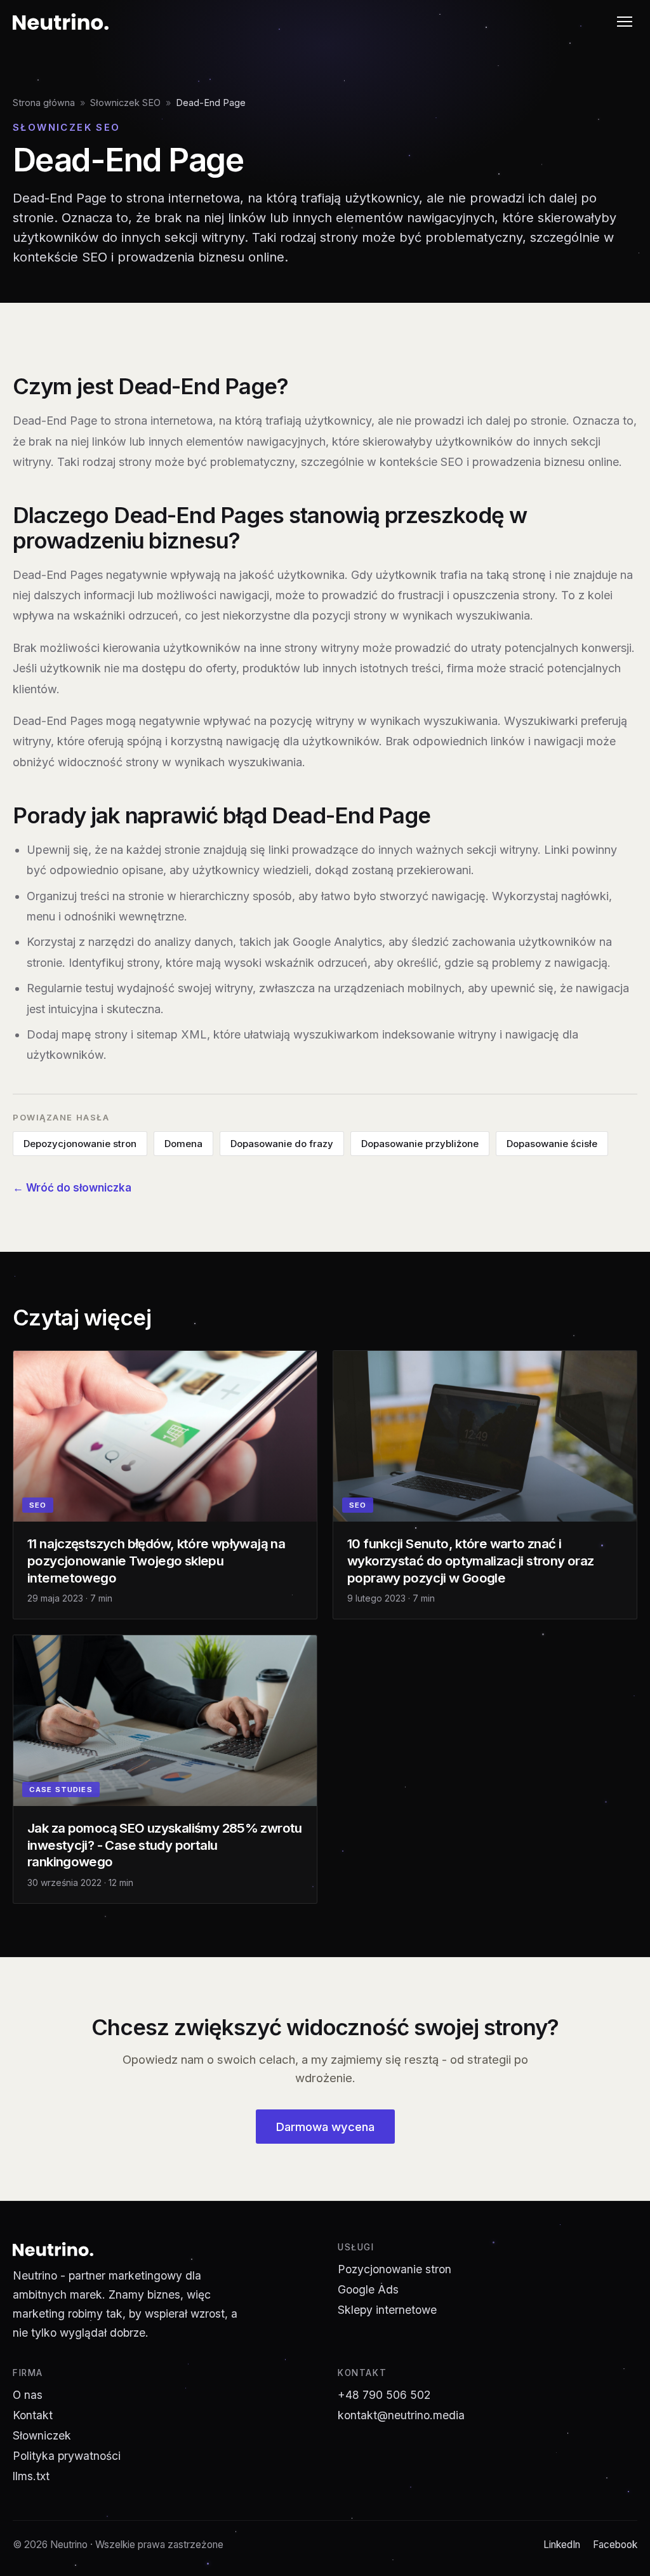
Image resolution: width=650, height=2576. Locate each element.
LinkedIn (562, 2545)
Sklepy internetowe (387, 2310)
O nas (28, 2395)
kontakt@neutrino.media (401, 2415)
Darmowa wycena (325, 2127)
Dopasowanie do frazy (282, 1144)
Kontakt (33, 2415)
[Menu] (625, 22)
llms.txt (31, 2476)
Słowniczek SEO (125, 103)
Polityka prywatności (67, 2456)
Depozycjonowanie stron (80, 1144)
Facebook (615, 2545)
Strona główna (44, 103)
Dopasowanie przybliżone (420, 1144)
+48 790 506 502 (384, 2395)
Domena (183, 1144)
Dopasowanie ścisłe (552, 1144)
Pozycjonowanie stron (395, 2269)
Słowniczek (42, 2435)
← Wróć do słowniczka (72, 1188)
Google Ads (368, 2289)
